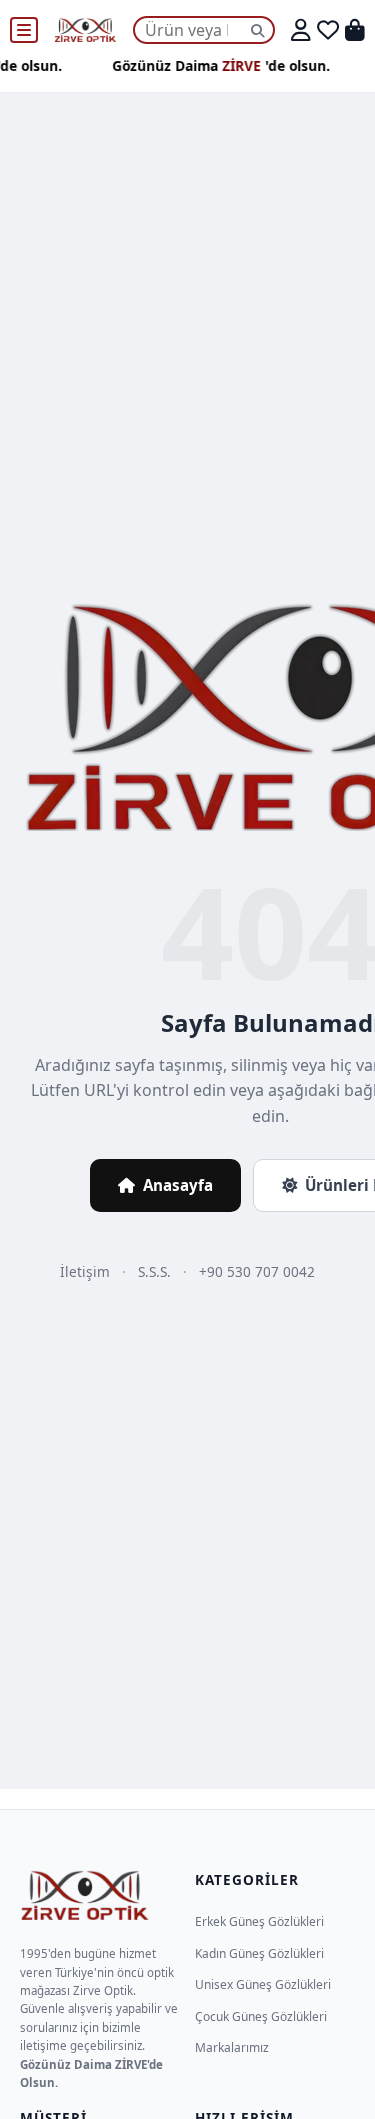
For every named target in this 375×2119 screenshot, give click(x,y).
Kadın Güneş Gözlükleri (259, 1953)
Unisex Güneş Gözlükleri (263, 1984)
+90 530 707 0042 (257, 1271)
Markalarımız (232, 2047)
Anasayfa (178, 1185)
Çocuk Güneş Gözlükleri (261, 2016)
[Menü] (24, 30)
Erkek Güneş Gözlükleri (259, 1921)
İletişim (85, 1271)
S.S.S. (154, 1271)
